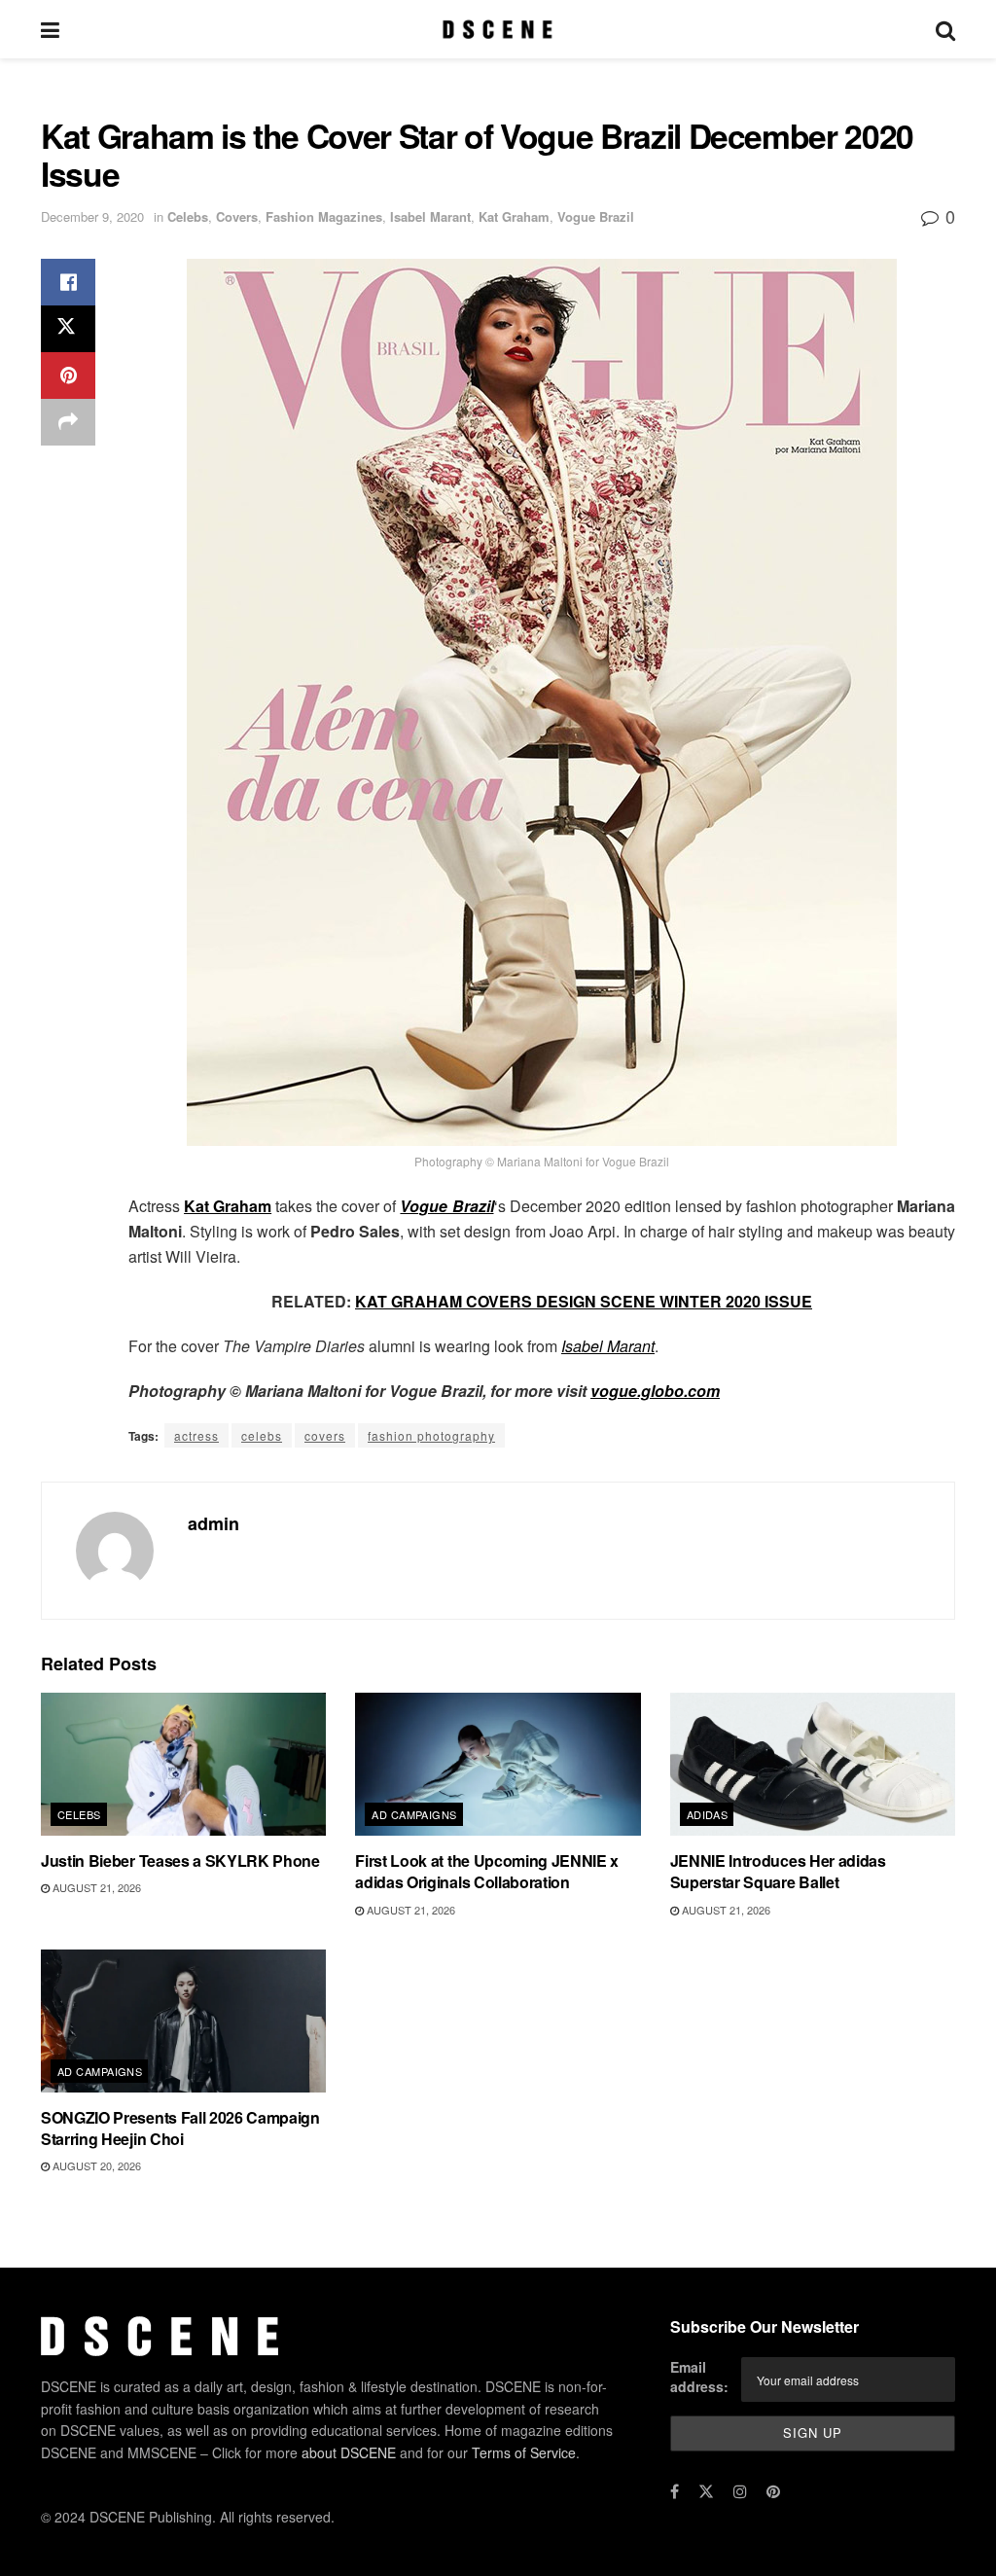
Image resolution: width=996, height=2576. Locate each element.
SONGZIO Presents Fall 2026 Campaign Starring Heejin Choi (180, 2128)
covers (325, 1435)
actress (196, 1435)
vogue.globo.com (655, 1391)
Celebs (188, 216)
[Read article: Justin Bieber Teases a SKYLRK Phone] (183, 1764)
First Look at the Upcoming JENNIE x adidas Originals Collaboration (487, 1871)
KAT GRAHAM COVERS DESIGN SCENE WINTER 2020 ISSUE (584, 1301)
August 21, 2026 (95, 1887)
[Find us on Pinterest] (773, 2491)
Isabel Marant (430, 216)
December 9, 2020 (92, 216)
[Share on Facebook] (68, 282)
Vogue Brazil (596, 216)
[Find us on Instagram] (740, 2491)
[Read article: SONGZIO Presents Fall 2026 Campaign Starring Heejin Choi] (183, 2021)
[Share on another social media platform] (68, 422)
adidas (708, 1814)
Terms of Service (524, 2452)
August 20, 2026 (95, 2165)
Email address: (699, 2377)
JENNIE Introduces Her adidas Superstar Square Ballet (778, 1871)
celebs (262, 1435)
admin (213, 1523)
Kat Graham (514, 216)
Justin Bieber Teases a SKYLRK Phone (180, 1860)
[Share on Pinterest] (68, 376)
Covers (237, 216)
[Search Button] (945, 29)
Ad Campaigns (414, 1814)
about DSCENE (349, 2452)
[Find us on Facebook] (675, 2491)
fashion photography (431, 1435)
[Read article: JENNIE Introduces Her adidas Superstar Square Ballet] (813, 1764)
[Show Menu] (50, 29)
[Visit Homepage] (498, 29)
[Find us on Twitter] (706, 2491)
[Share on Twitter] (68, 329)
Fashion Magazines (324, 216)
